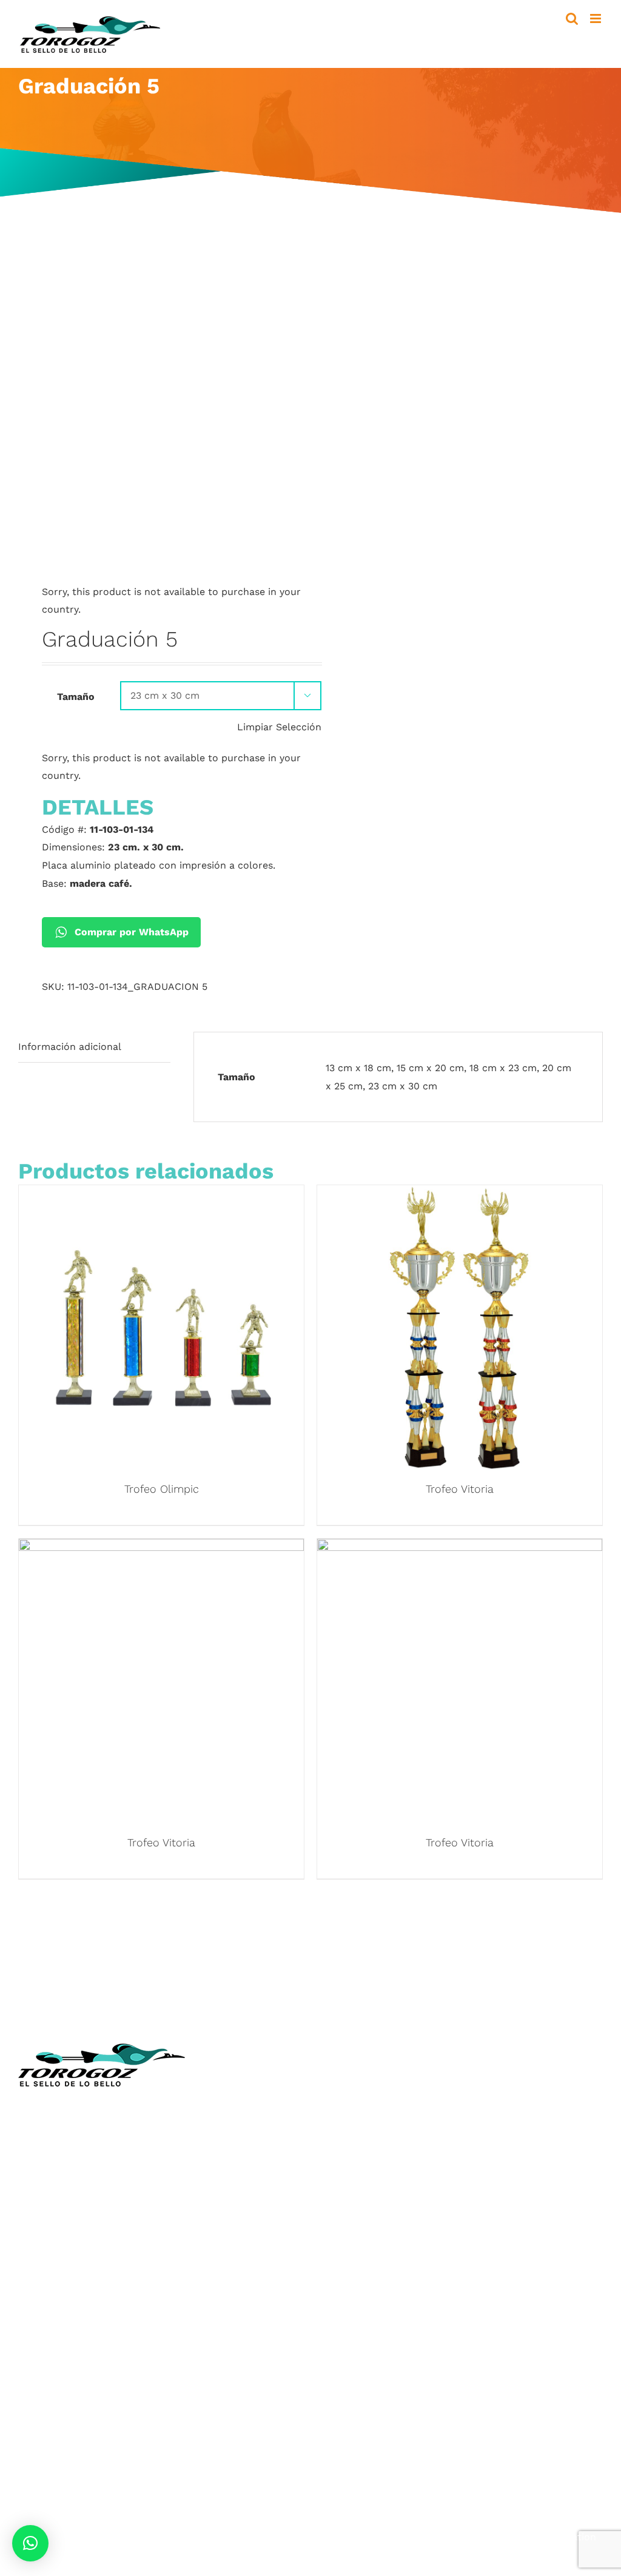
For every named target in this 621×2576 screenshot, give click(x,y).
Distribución (349, 2191)
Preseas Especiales (62, 2394)
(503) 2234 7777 (77, 2171)
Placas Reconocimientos (76, 2359)
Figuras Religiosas (362, 2155)
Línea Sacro (348, 2174)
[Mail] (398, 2289)
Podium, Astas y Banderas (79, 2466)
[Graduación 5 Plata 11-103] (159, 402)
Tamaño (76, 697)
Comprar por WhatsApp (132, 932)
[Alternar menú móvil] (596, 18)
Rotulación (44, 2448)
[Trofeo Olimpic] (161, 1194)
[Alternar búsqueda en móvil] (572, 18)
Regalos (37, 2430)
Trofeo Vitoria (460, 1489)
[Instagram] (352, 2289)
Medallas (39, 2340)
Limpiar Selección (279, 727)
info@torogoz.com (62, 2199)
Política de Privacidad (371, 2245)
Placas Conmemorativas (75, 2376)
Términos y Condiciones (376, 2228)
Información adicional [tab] (70, 1047)
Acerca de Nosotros (367, 2102)
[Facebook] (327, 2289)
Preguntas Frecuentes (372, 2263)
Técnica (338, 2120)
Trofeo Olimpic (162, 1489)
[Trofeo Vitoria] (460, 1194)
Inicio (333, 2084)
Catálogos (344, 2138)
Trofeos (36, 2322)
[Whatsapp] (375, 2289)
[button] (30, 2543)
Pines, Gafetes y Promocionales (92, 2412)
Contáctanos (351, 2209)
